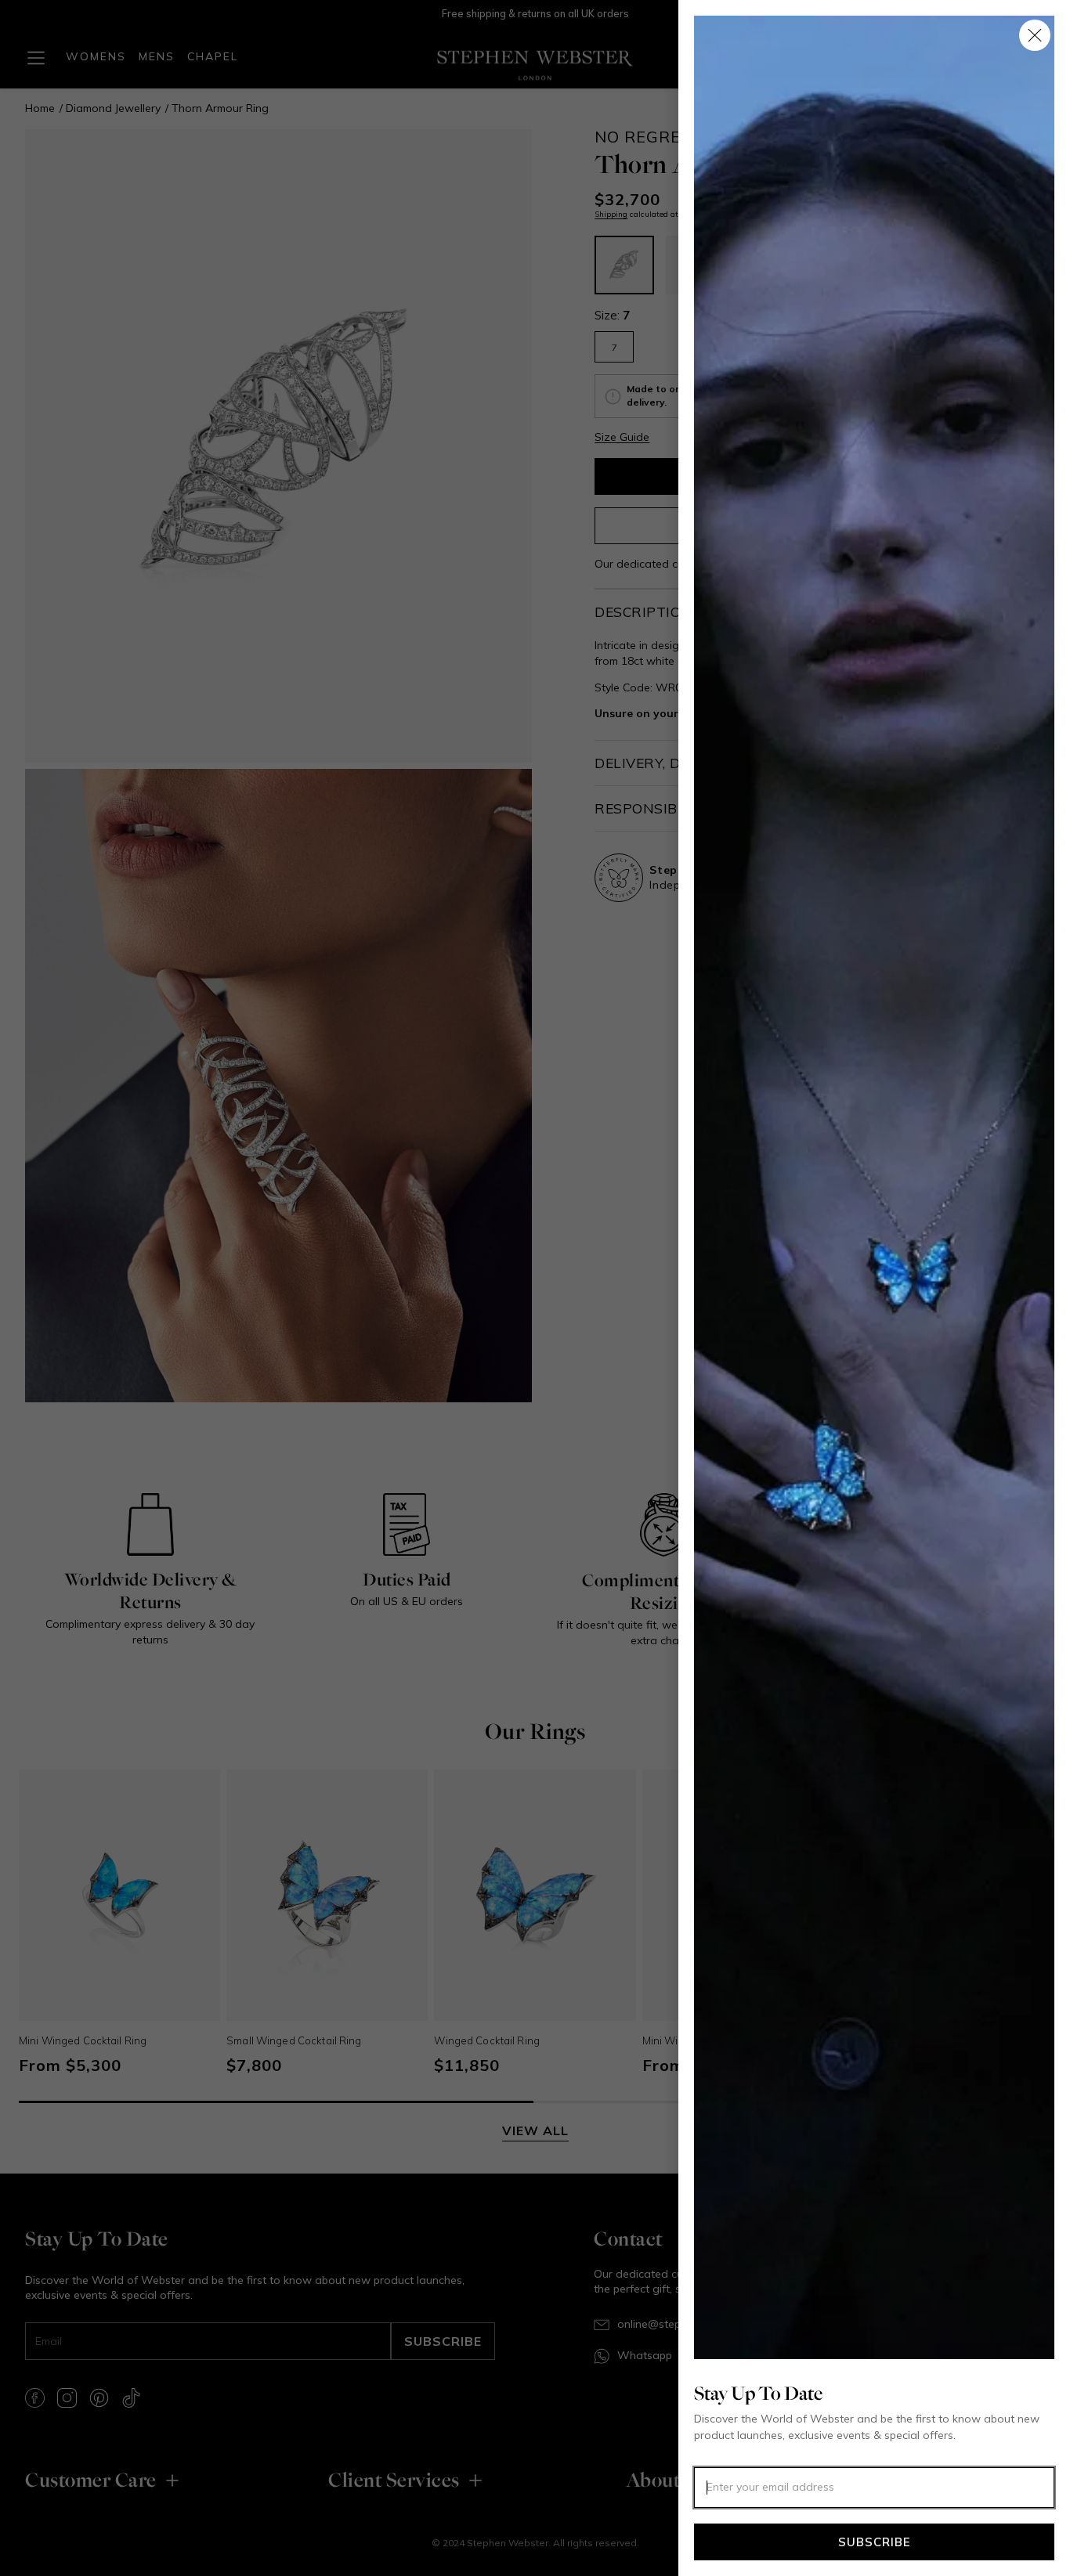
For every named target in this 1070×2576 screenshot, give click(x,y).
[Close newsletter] (1035, 35)
